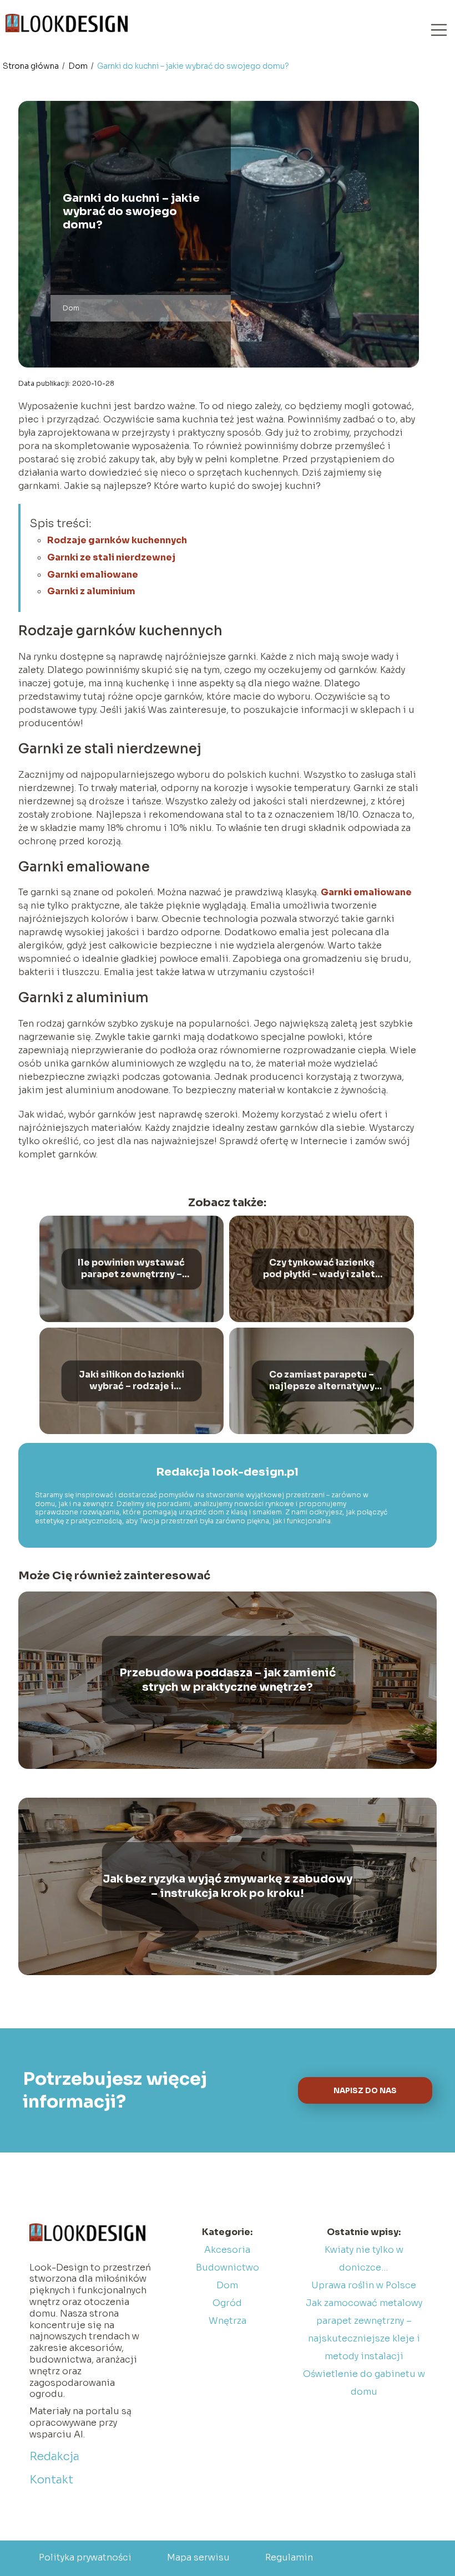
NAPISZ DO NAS (365, 2091)
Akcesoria (227, 2250)
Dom (79, 66)
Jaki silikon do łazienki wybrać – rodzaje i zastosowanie (132, 1381)
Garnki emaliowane (93, 575)
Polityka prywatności (85, 2557)
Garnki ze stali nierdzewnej (111, 557)
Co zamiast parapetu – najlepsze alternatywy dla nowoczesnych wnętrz (322, 1381)
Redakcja (54, 2457)
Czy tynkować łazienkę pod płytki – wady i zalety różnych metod (322, 1269)
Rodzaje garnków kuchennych (117, 540)
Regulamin (289, 2557)
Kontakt (51, 2480)
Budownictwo (228, 2268)
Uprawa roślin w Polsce (364, 2285)
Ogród (227, 2303)
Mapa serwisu (198, 2557)
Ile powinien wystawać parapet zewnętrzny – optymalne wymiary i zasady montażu (131, 1269)
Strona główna (32, 66)
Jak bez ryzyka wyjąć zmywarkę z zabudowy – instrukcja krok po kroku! (228, 1886)
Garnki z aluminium (91, 591)
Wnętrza (228, 2321)
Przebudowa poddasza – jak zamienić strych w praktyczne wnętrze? (228, 1680)
